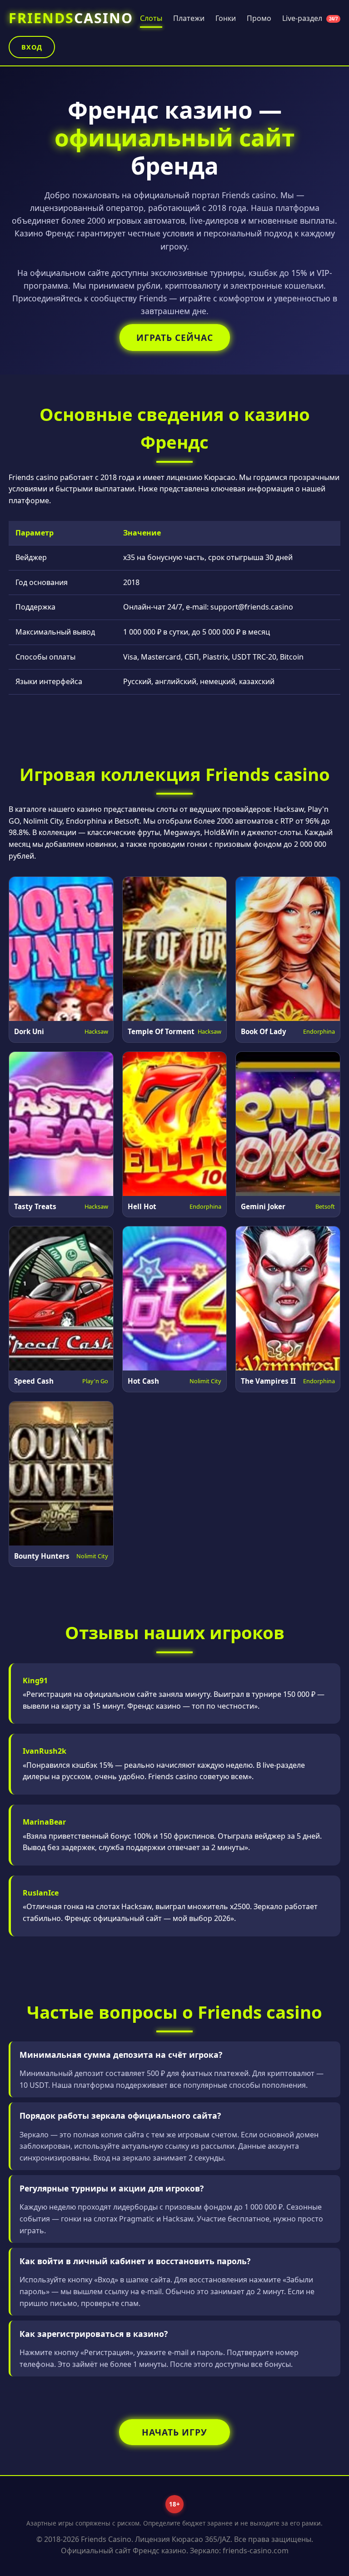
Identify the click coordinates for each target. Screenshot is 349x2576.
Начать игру (174, 2432)
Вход (32, 47)
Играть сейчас (175, 338)
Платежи (189, 18)
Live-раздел (310, 18)
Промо (259, 18)
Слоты (151, 18)
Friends (71, 18)
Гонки (226, 18)
